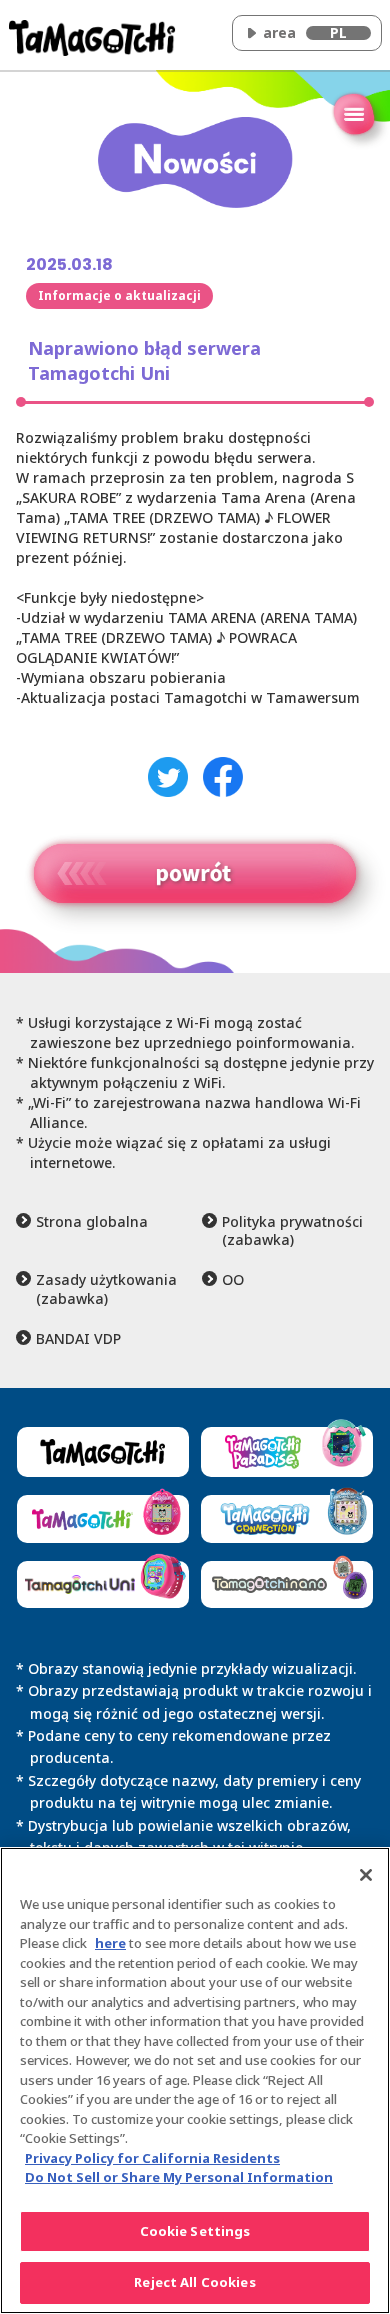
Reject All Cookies (194, 2282)
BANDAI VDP (78, 1339)
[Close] (366, 1875)
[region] (195, 2080)
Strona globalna (92, 1222)
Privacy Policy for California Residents (152, 2158)
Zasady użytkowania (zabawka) (106, 1289)
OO (233, 1280)
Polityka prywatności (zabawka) (292, 1231)
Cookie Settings (195, 2231)
